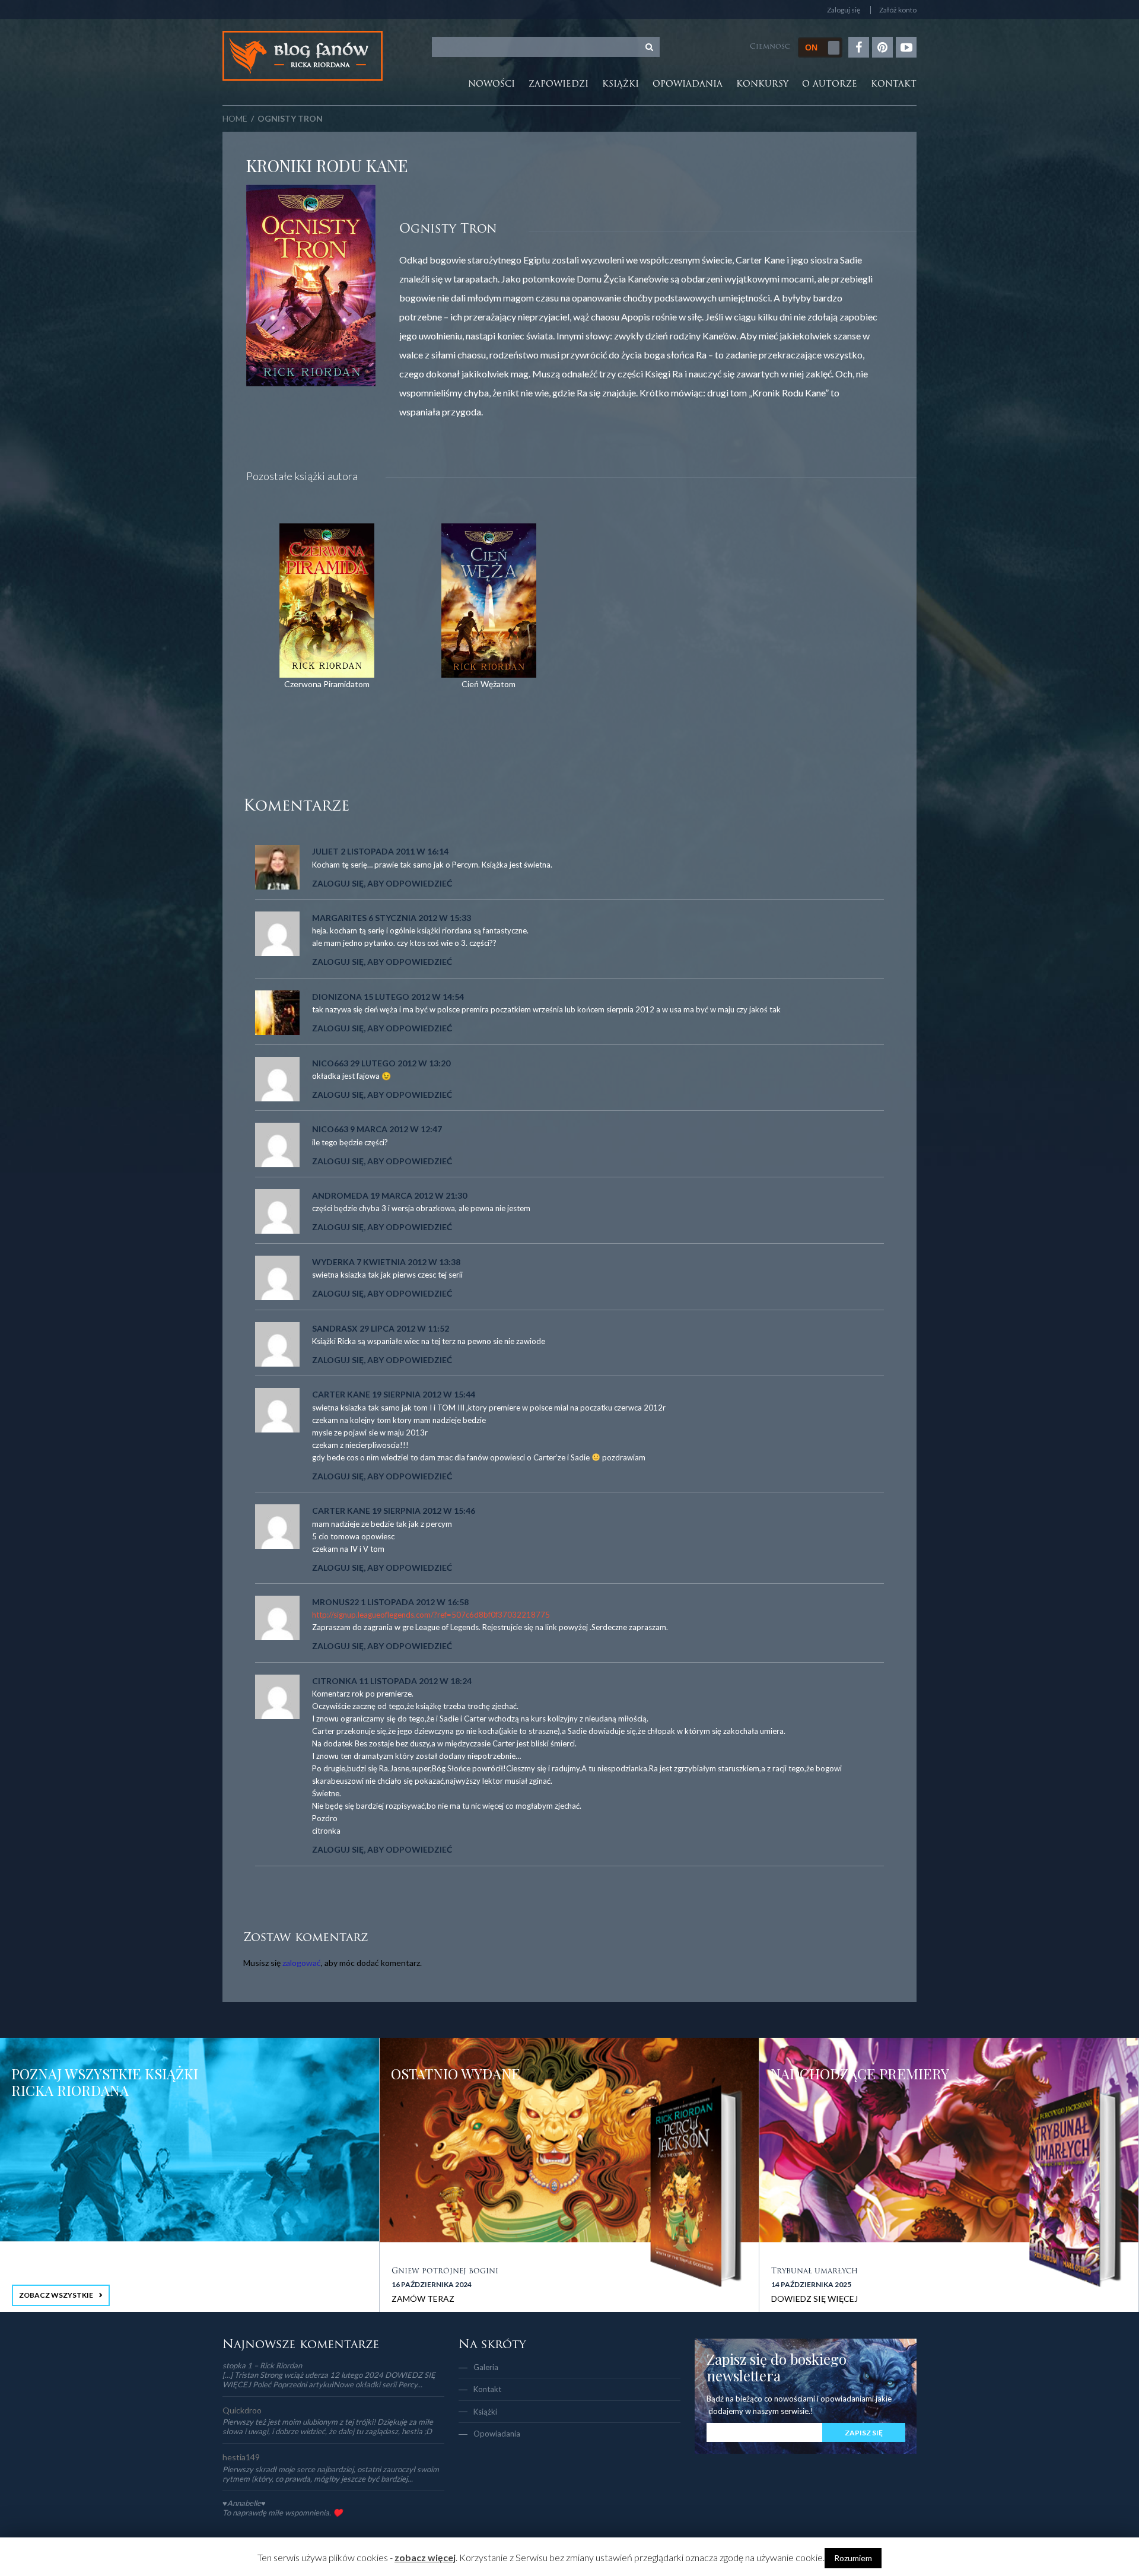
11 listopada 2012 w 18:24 (415, 1681)
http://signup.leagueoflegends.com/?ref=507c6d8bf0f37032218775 (431, 1615)
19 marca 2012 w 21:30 (419, 1195)
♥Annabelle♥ (244, 2503)
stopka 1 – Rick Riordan (262, 2365)
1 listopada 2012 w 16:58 (415, 1602)
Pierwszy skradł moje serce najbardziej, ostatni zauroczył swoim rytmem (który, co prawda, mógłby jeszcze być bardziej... (331, 2474)
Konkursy (762, 85)
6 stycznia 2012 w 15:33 (420, 918)
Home (235, 118)
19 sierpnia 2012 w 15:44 (424, 1394)
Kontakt (894, 85)
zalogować (302, 1963)
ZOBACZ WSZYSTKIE (56, 2295)
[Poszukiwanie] (650, 47)
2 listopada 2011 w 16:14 (394, 851)
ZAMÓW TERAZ (423, 2299)
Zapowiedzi (559, 85)
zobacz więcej (425, 2557)
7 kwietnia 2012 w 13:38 (408, 1262)
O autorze (830, 85)
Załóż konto (898, 10)
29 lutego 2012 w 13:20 (400, 1063)
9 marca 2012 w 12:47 (396, 1129)
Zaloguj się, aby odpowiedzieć (382, 883)
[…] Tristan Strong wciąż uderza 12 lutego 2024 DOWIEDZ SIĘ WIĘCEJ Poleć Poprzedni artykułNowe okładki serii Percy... (329, 2380)
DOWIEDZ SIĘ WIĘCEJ (815, 2299)
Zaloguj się (844, 10)
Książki (621, 85)
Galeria (486, 2367)
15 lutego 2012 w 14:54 (414, 997)
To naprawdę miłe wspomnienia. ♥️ (282, 2513)
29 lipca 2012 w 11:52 (404, 1328)
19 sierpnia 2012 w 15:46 (424, 1511)
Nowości (491, 85)
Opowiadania (688, 85)
